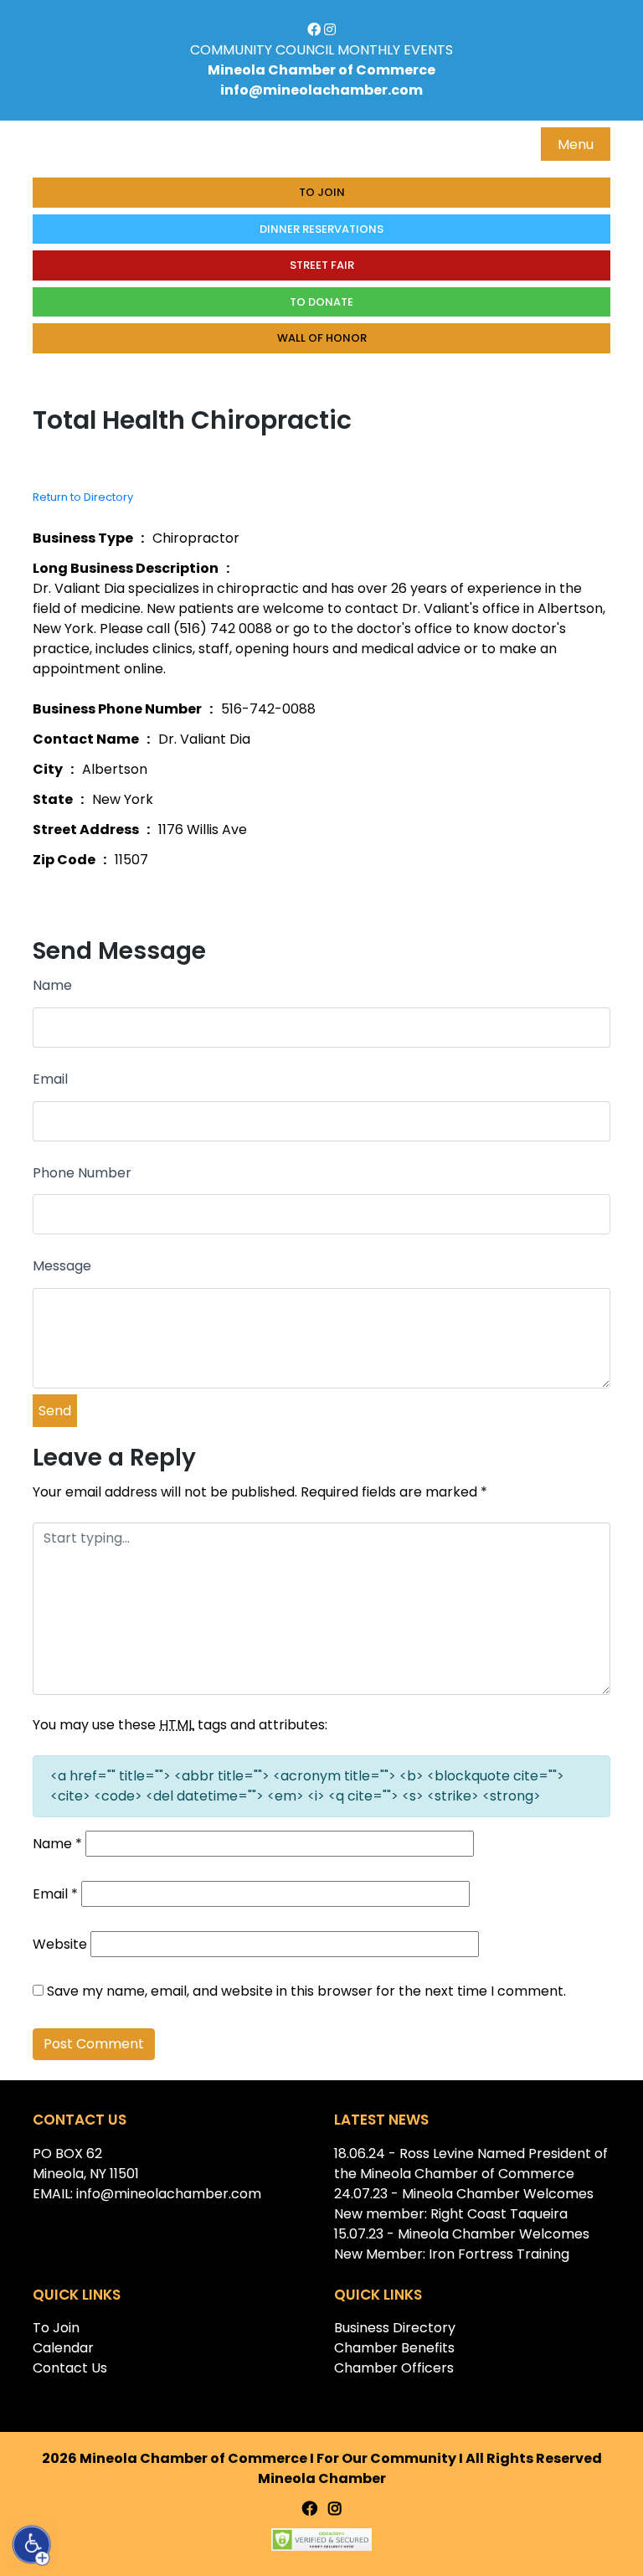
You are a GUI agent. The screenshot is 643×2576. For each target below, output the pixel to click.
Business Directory (395, 2328)
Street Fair (322, 265)
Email (50, 1079)
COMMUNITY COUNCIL (262, 50)
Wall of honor (322, 338)
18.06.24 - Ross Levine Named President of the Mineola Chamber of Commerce (471, 2164)
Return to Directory (83, 497)
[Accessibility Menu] (32, 2545)
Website (60, 1944)
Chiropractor (196, 538)
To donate (321, 302)
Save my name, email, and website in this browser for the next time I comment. (306, 1991)
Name (52, 985)
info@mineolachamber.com (321, 90)
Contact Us (70, 2368)
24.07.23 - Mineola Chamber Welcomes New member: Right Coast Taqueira (464, 2204)
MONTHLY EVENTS (395, 50)
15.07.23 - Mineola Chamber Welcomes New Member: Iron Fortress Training (462, 2244)
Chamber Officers (394, 2368)
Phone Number (82, 1173)
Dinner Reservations (321, 229)
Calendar (63, 2348)
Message (62, 1266)
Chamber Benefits (394, 2348)
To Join (322, 192)
